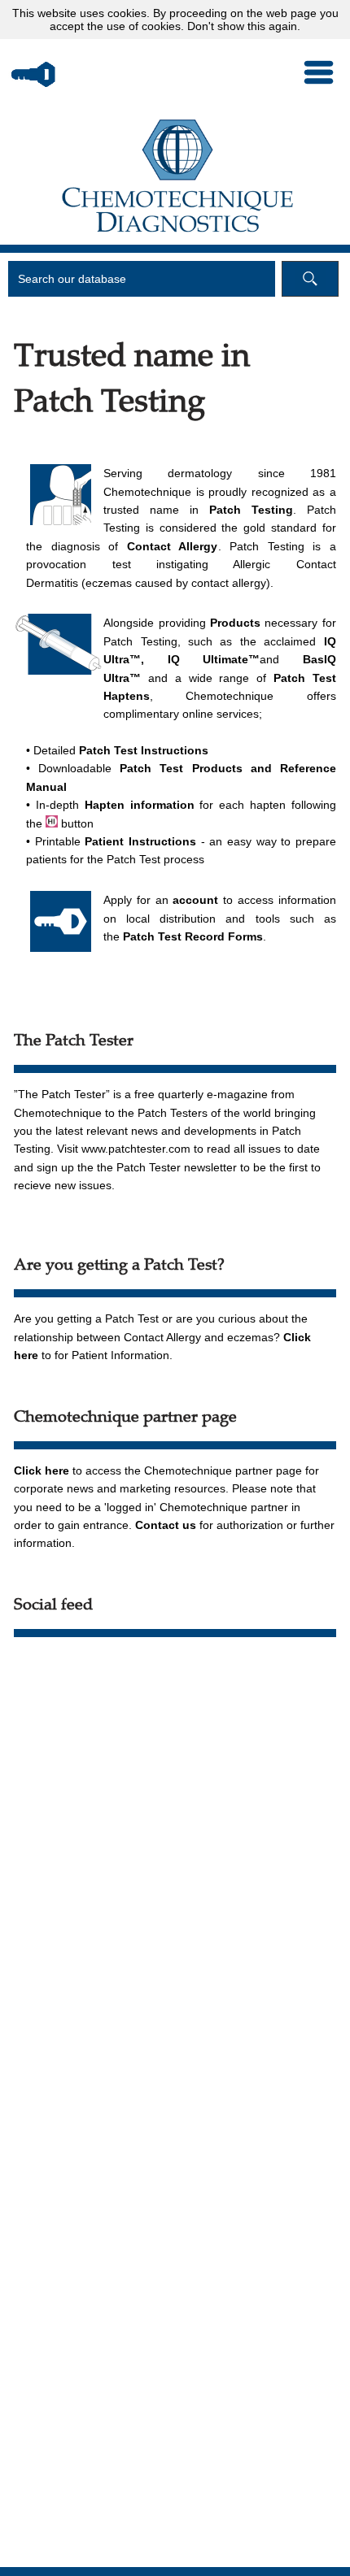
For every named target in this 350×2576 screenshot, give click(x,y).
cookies (127, 13)
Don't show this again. (244, 26)
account (195, 900)
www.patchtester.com (136, 1149)
